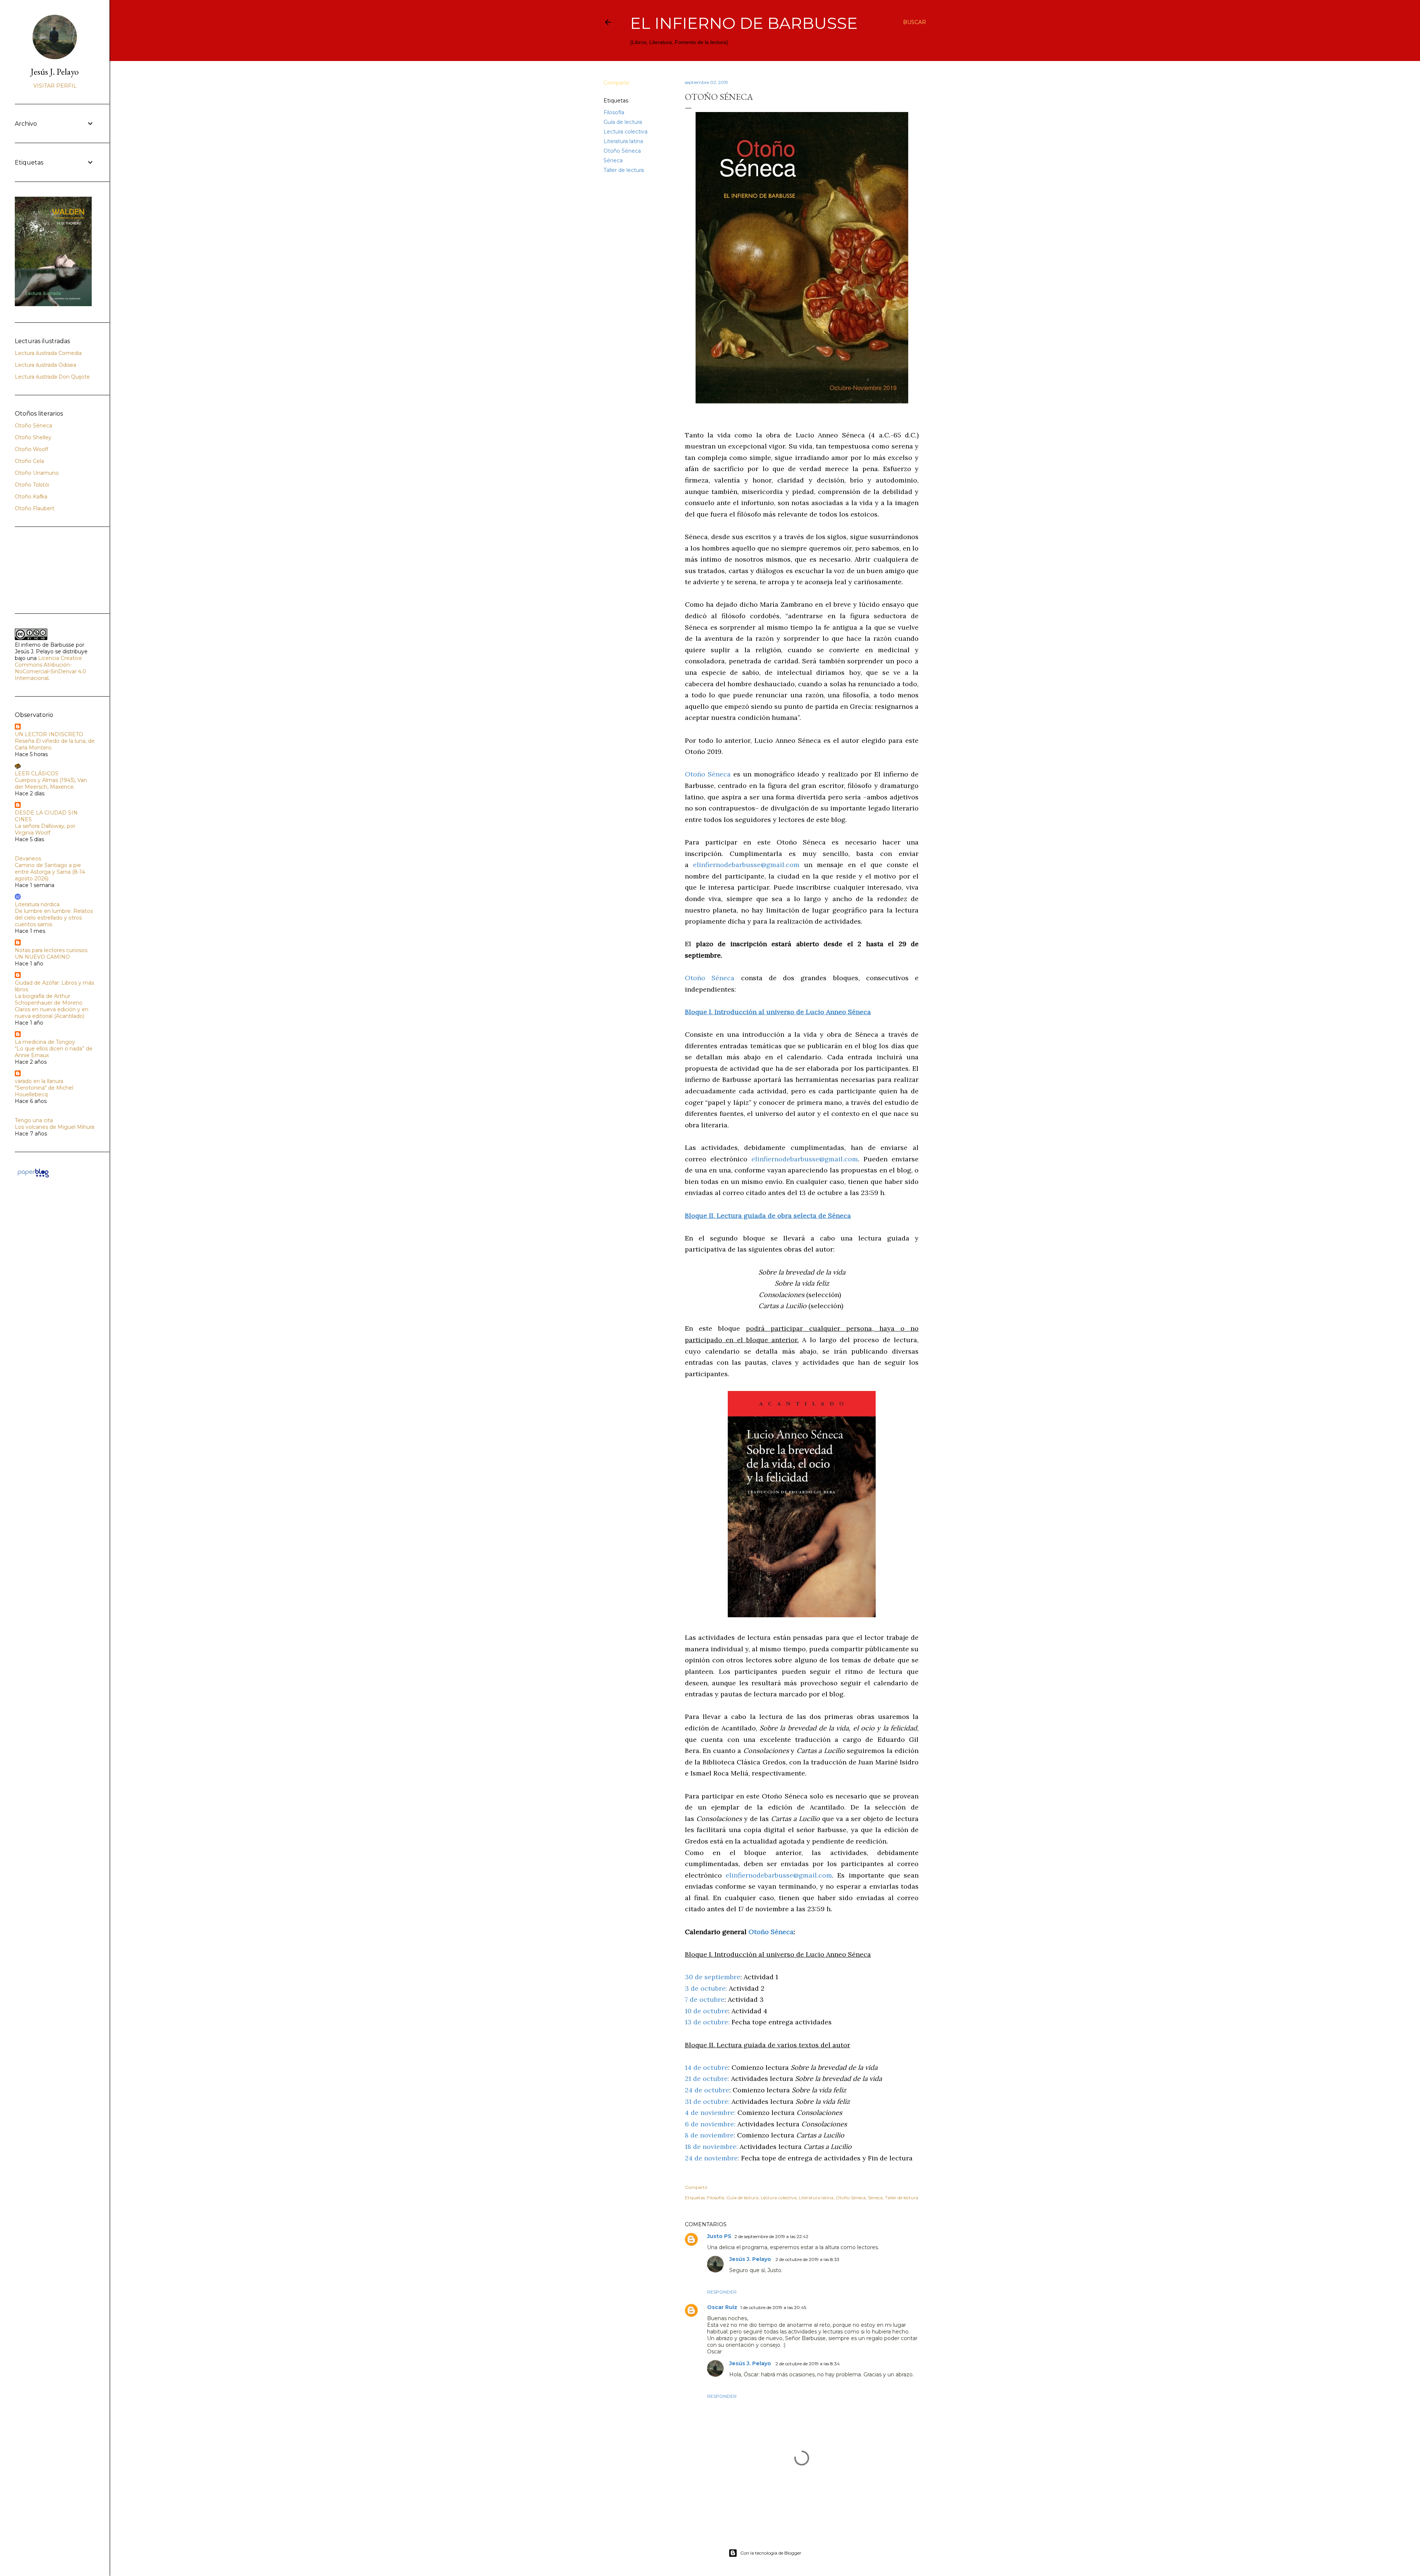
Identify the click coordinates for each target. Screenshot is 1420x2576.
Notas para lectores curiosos (51, 950)
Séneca (613, 160)
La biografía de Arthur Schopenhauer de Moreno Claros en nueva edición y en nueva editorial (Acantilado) (52, 1006)
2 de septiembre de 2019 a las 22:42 (771, 2236)
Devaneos (28, 859)
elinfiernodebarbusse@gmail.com (746, 865)
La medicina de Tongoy (45, 1042)
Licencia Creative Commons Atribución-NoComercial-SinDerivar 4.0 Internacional (50, 668)
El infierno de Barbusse (744, 23)
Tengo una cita (34, 1120)
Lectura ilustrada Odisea (45, 365)
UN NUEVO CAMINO (42, 957)
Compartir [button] (616, 83)
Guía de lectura (623, 122)
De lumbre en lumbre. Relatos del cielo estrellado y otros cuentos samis (54, 918)
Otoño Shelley (33, 437)
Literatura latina (623, 141)
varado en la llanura (39, 1081)
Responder (722, 2292)
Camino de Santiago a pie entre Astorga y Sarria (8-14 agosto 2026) (50, 872)
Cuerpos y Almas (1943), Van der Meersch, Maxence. (51, 783)
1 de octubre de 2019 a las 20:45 (773, 2307)
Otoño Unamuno (37, 473)
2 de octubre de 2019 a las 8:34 (808, 2364)
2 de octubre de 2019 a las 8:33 (807, 2259)
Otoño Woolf (31, 449)
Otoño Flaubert (35, 508)
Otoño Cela (29, 461)
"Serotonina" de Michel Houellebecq (44, 1091)
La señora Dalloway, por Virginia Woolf (45, 829)
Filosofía (614, 112)
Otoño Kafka (31, 497)
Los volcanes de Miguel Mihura (55, 1127)
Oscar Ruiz (722, 2307)
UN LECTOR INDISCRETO (49, 734)
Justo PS (719, 2236)
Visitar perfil (55, 86)
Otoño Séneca (622, 151)
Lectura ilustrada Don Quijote (52, 377)
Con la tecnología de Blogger (771, 2553)
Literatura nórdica (37, 904)
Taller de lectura (624, 170)
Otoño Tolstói (32, 485)
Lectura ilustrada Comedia (48, 353)
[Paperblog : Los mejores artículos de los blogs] (33, 1177)
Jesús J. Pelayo (751, 2259)
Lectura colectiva (626, 132)
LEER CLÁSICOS (37, 774)
